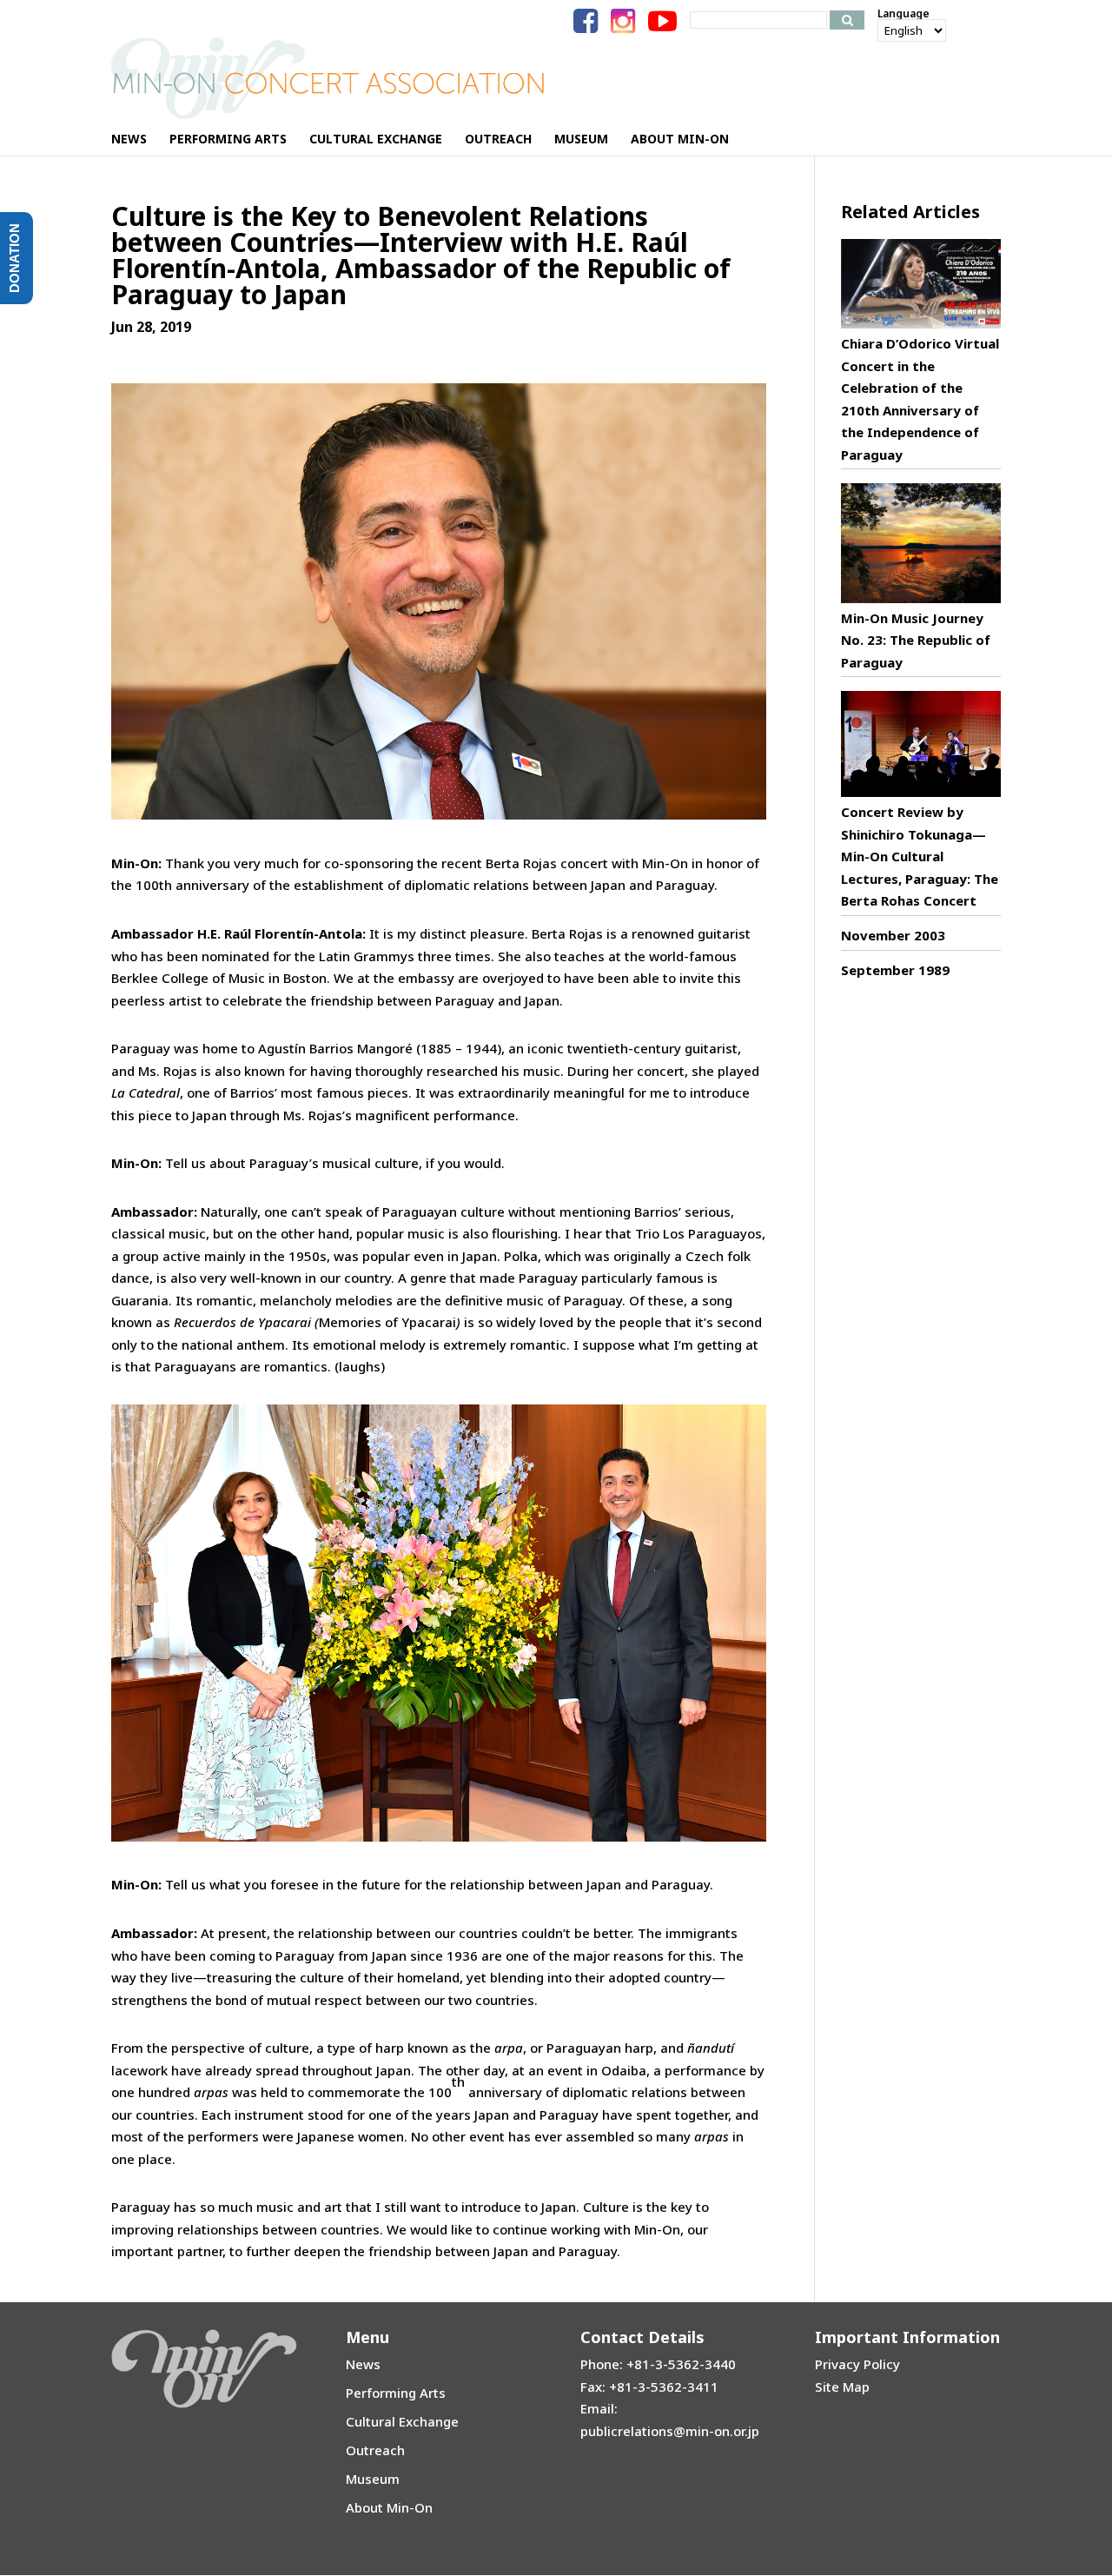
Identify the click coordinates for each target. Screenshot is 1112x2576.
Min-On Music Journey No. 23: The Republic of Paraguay (916, 640)
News (363, 2364)
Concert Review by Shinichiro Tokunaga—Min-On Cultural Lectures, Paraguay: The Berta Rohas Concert (920, 856)
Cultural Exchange (402, 2421)
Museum (373, 2479)
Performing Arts (396, 2393)
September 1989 (895, 970)
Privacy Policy (857, 2364)
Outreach (375, 2450)
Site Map (842, 2387)
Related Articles (910, 212)
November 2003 (893, 935)
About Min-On (389, 2507)
